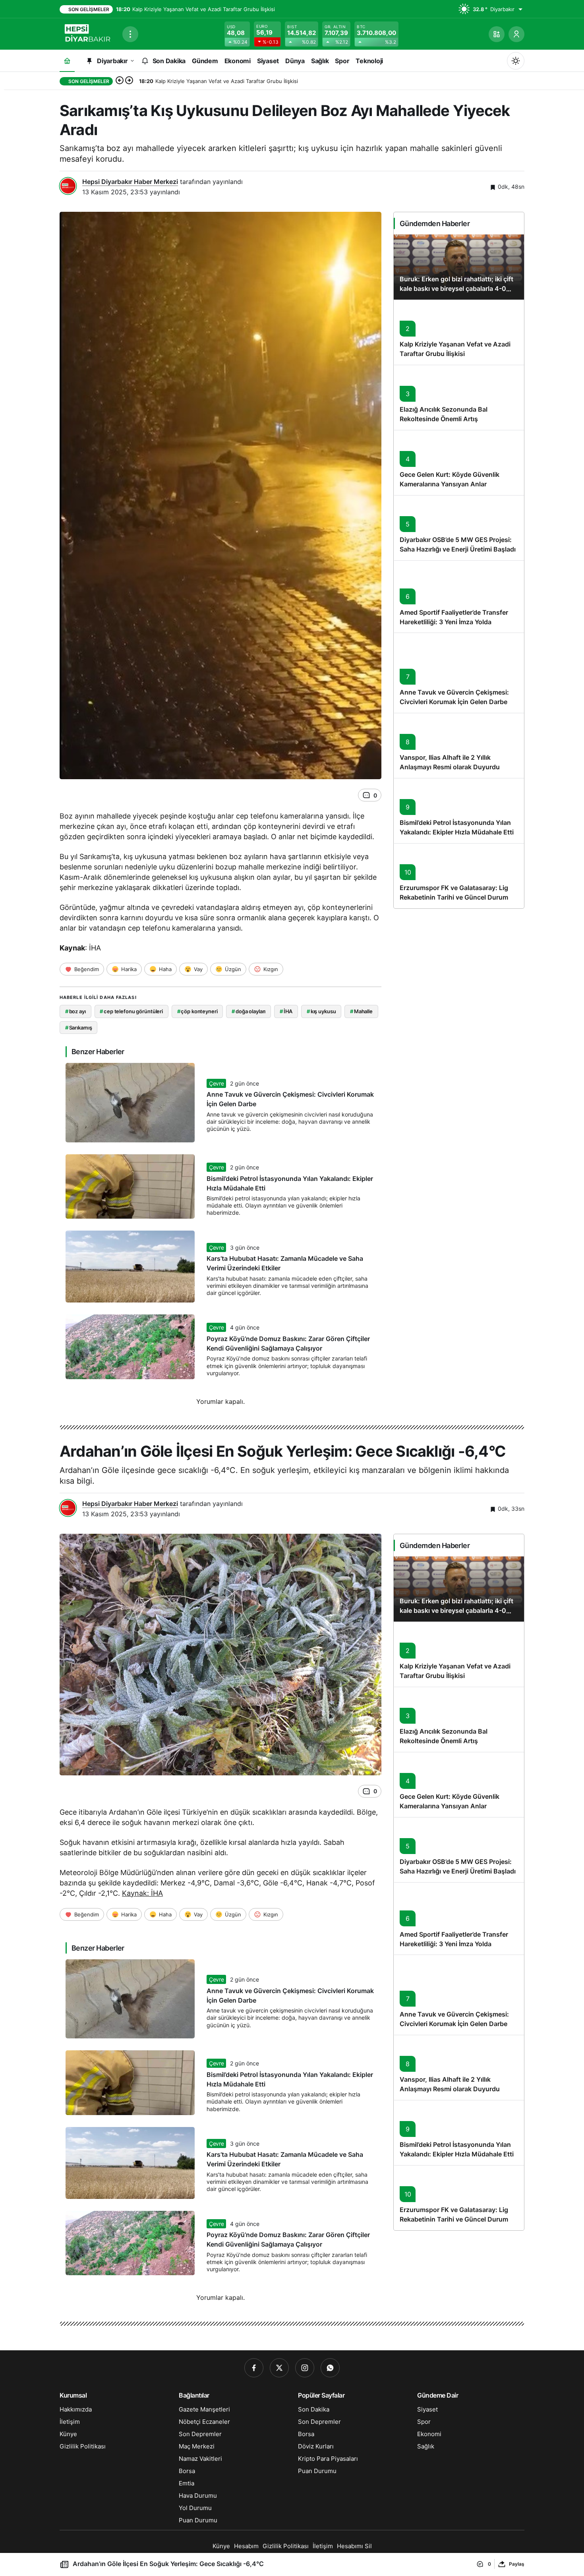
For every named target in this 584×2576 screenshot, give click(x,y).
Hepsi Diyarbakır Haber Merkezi (130, 182)
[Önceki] (120, 81)
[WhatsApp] (330, 2368)
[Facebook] (254, 2368)
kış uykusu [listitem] (321, 1011)
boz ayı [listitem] (75, 1011)
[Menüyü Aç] (130, 34)
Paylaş (517, 2564)
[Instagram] (305, 2368)
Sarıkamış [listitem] (79, 1028)
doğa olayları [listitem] (248, 1011)
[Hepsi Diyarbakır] (88, 33)
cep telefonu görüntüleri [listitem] (131, 1011)
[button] (497, 34)
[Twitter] (279, 2368)
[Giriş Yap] (516, 34)
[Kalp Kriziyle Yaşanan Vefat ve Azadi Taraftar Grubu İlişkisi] (459, 332)
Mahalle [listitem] (361, 1011)
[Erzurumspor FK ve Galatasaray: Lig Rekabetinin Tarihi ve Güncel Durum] (459, 876)
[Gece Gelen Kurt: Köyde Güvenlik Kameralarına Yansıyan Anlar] (459, 463)
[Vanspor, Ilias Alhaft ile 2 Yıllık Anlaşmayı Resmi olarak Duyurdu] (459, 745)
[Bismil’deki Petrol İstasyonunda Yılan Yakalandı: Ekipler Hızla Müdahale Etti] (459, 811)
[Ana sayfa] (67, 61)
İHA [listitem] (286, 1011)
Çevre (216, 1083)
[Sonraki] (129, 81)
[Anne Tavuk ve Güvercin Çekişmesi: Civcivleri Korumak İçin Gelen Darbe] (459, 673)
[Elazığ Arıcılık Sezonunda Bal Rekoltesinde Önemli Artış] (459, 397)
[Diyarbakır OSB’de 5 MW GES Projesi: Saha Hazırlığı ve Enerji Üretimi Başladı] (459, 528)
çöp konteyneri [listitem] (197, 1011)
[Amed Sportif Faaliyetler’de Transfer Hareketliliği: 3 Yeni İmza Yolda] (459, 597)
